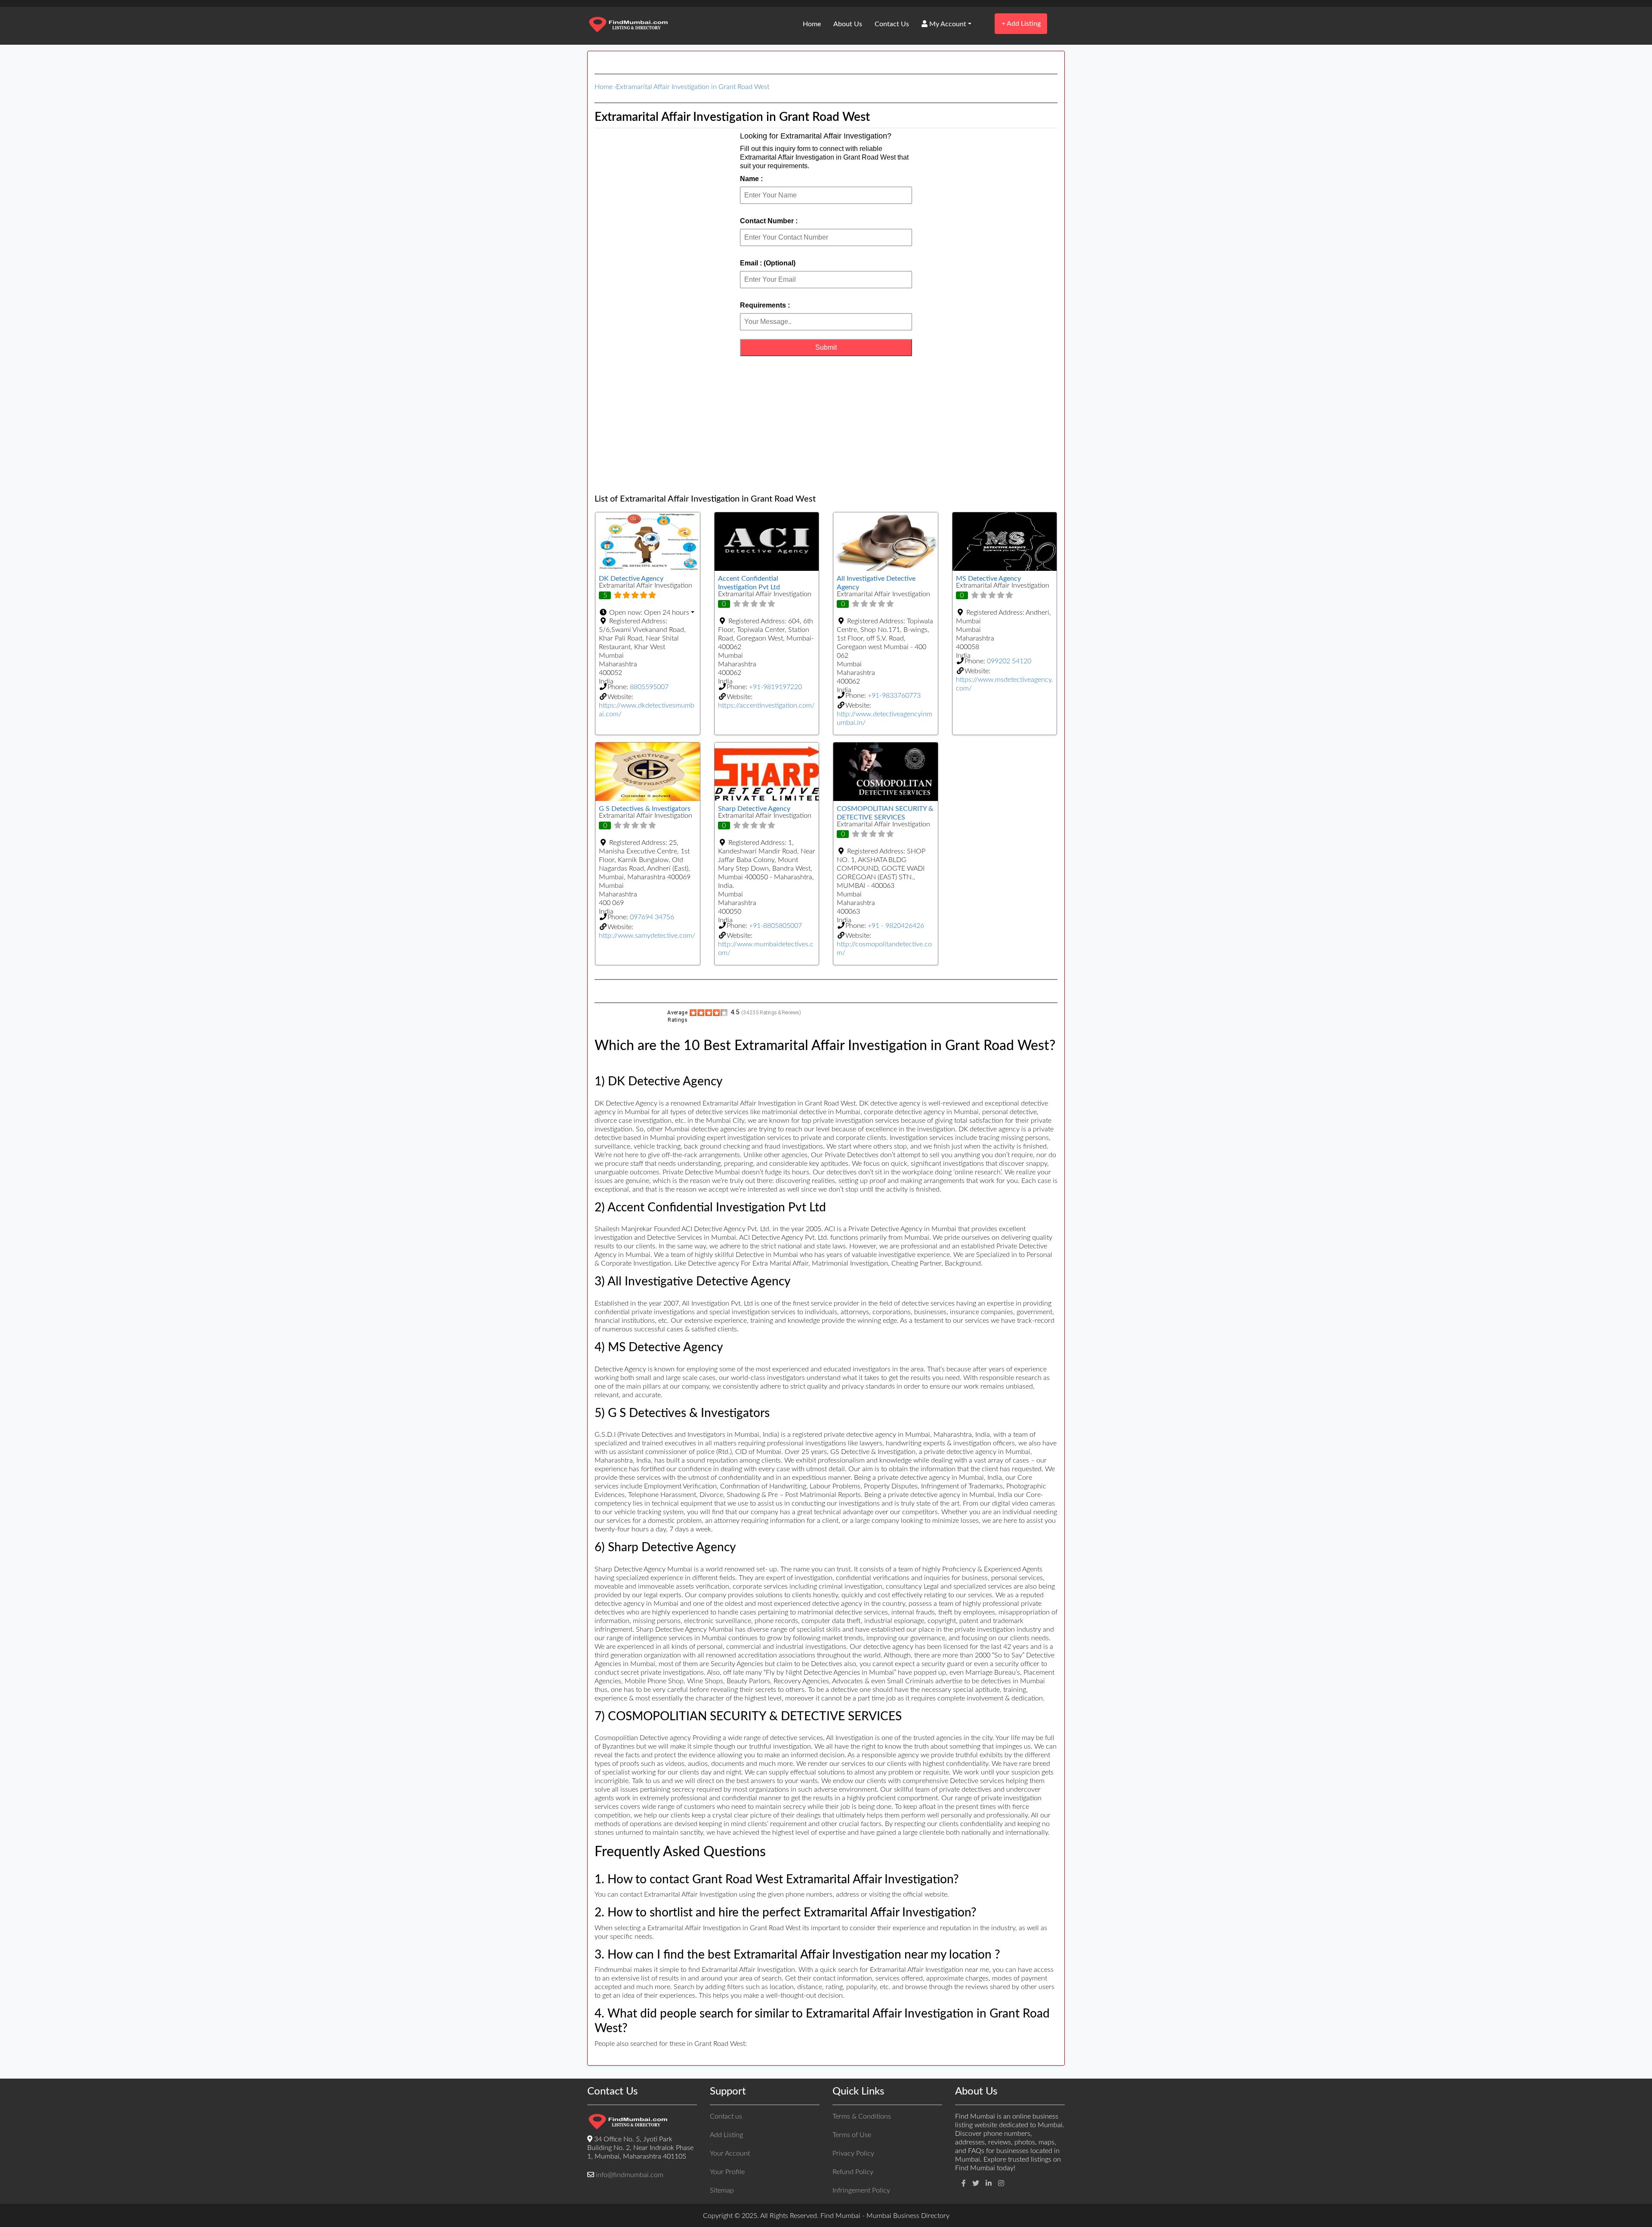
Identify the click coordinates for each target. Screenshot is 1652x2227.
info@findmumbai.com (630, 2175)
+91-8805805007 (775, 926)
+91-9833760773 (894, 696)
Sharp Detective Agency (754, 809)
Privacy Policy (853, 2153)
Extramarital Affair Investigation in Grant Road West (693, 87)
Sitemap (722, 2190)
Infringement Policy (861, 2190)
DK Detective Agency (631, 579)
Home (812, 24)
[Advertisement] (826, 425)
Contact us (726, 2116)
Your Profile (727, 2172)
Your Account (730, 2153)
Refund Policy (853, 2172)
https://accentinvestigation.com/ (766, 705)
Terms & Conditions (862, 2116)
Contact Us (892, 24)
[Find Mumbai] (628, 25)
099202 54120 (1009, 661)
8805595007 (649, 687)
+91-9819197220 (775, 687)
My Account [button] (947, 24)
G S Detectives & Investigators (645, 809)
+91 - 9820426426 (896, 926)
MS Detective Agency (988, 579)
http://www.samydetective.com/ (647, 936)
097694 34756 (652, 917)
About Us (848, 24)
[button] (648, 613)
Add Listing (1021, 23)
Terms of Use (852, 2135)
